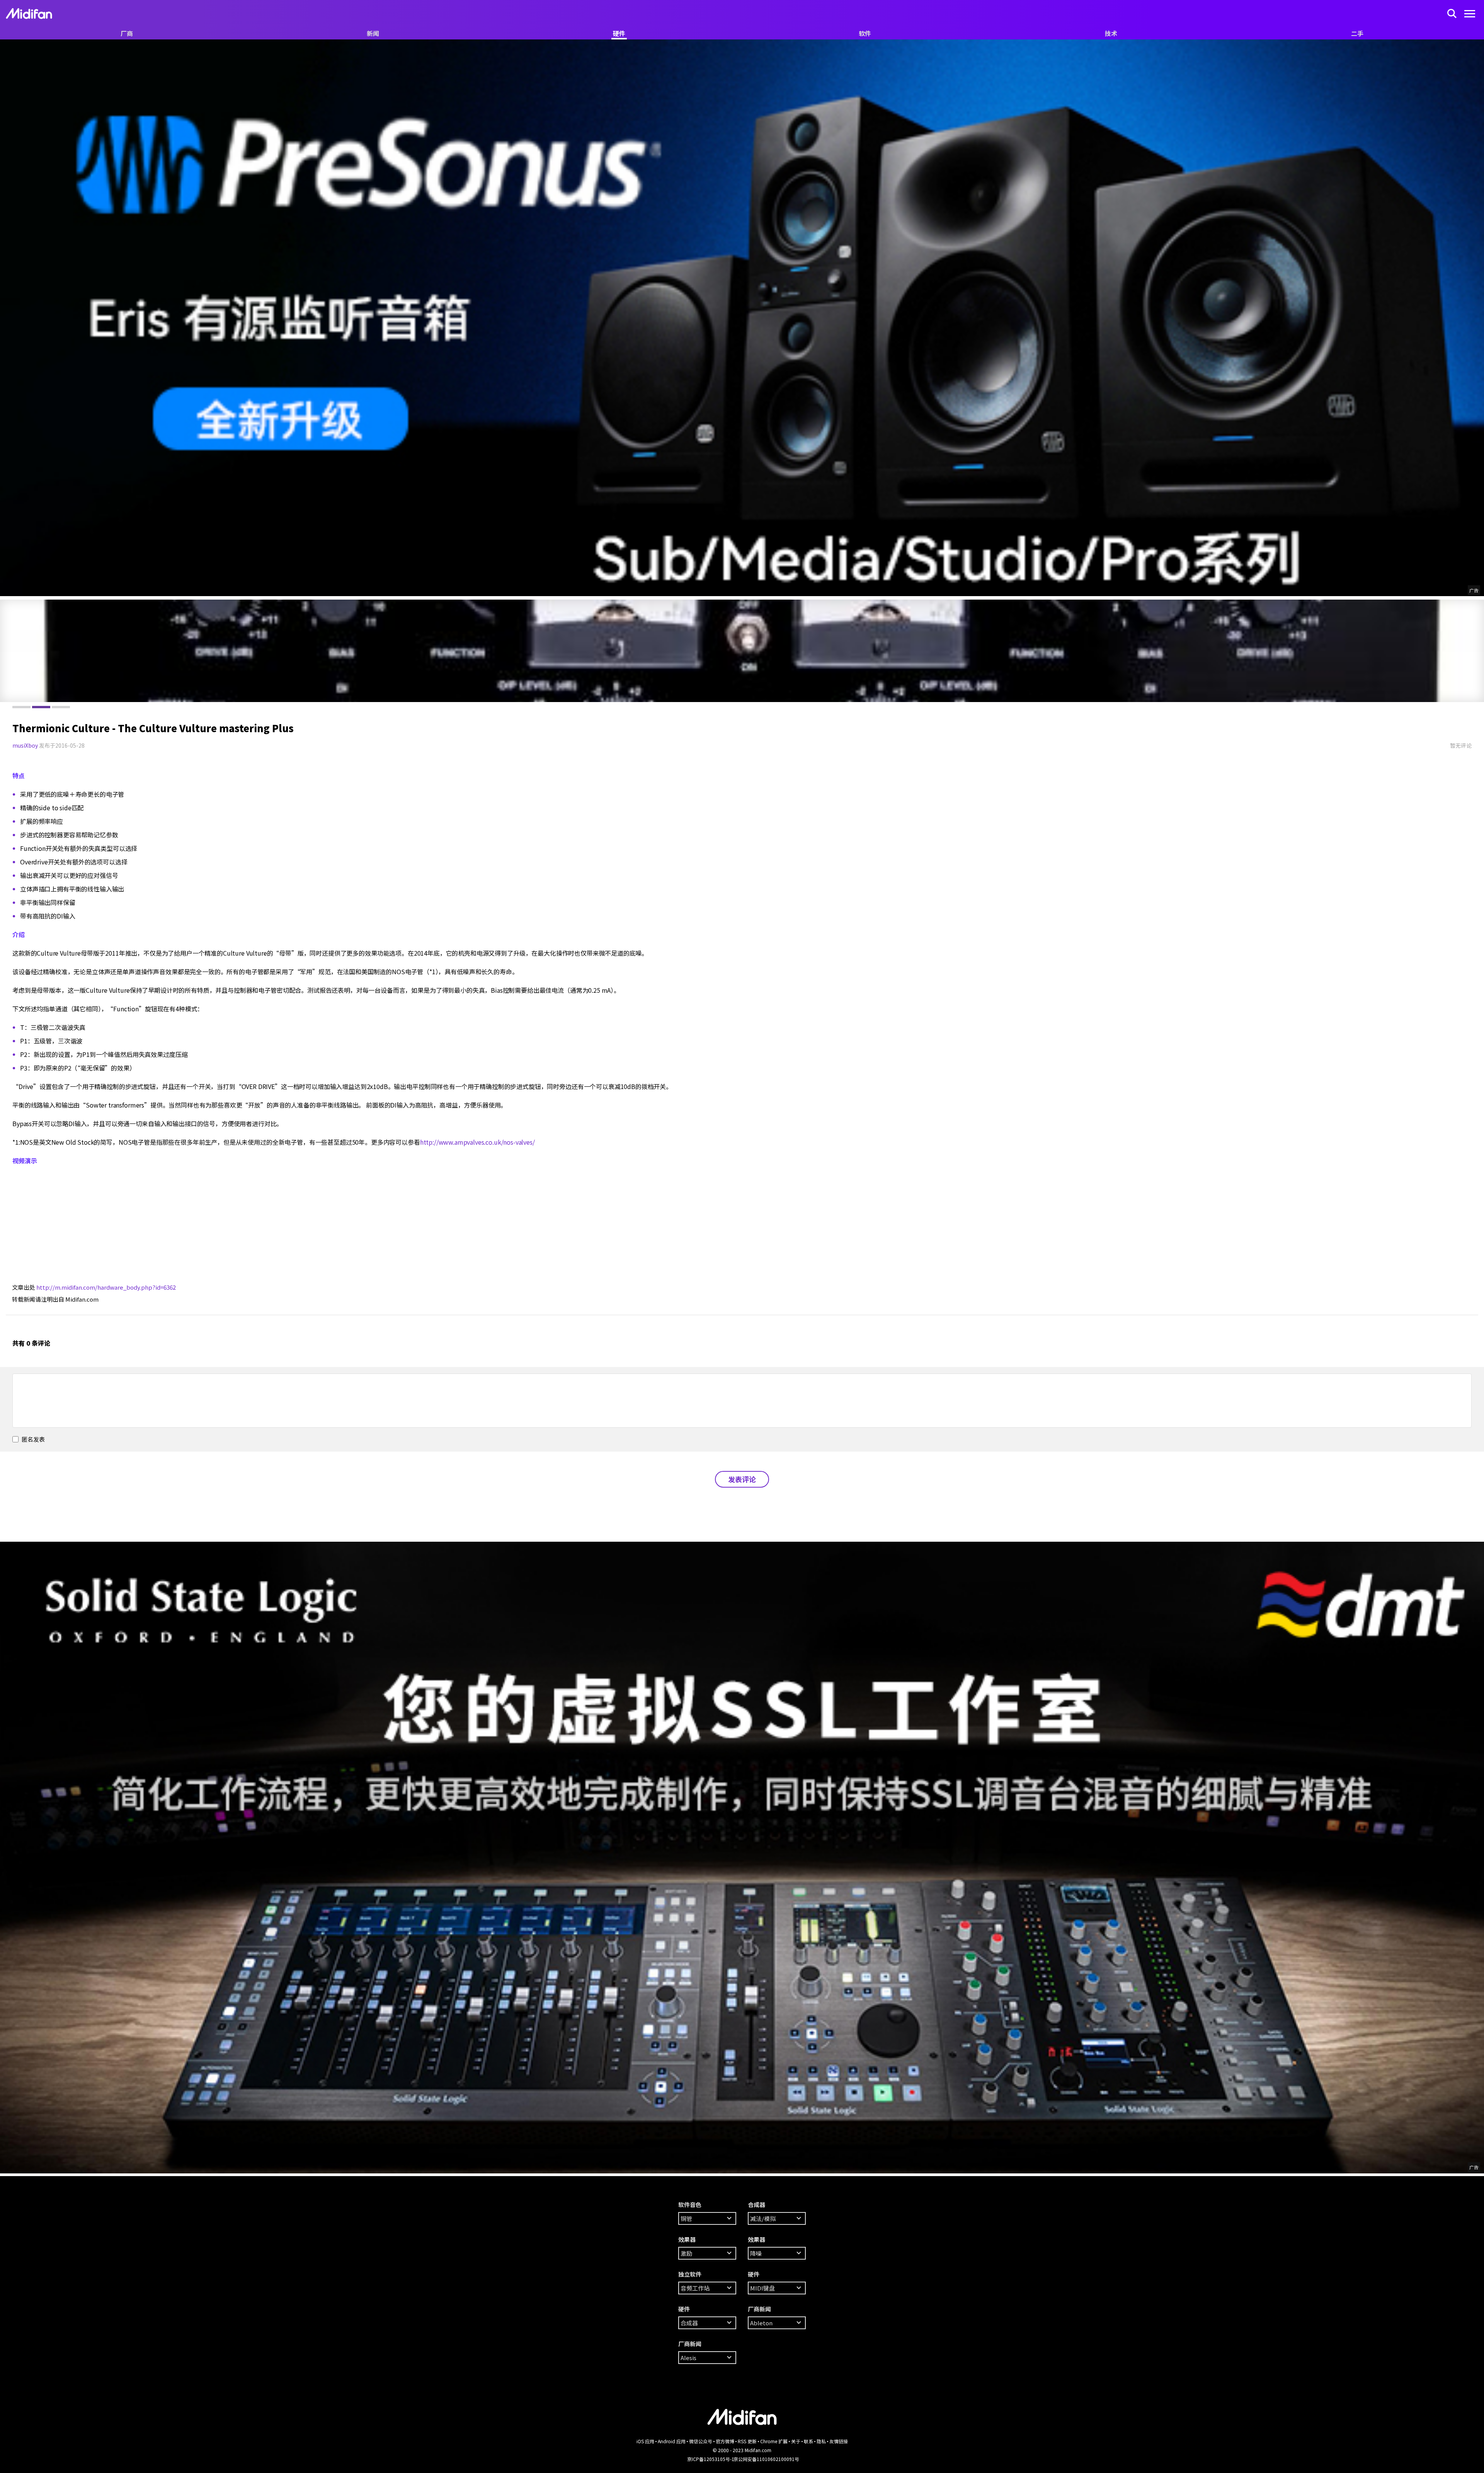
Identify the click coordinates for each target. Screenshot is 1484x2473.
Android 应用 (672, 2441)
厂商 (127, 33)
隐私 (821, 2441)
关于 (796, 2441)
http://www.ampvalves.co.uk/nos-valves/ (477, 1142)
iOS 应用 (645, 2441)
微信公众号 (701, 2441)
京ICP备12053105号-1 (711, 2459)
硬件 (619, 33)
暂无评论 (1461, 745)
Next (8, 651)
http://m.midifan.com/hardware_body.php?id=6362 (106, 1287)
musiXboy (25, 745)
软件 (865, 33)
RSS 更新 (747, 2441)
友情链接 (839, 2441)
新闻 (373, 33)
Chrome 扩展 (774, 2441)
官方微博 (725, 2441)
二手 (1357, 33)
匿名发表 (33, 1439)
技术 (1111, 33)
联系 (808, 2441)
